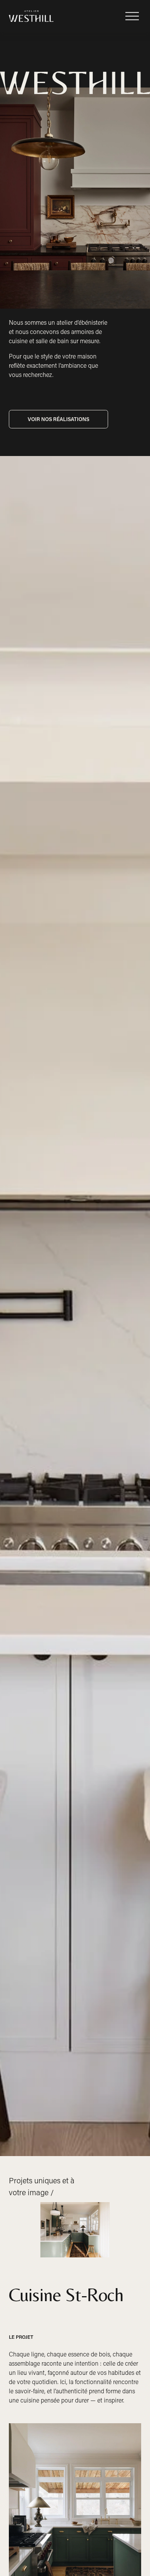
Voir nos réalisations (58, 419)
